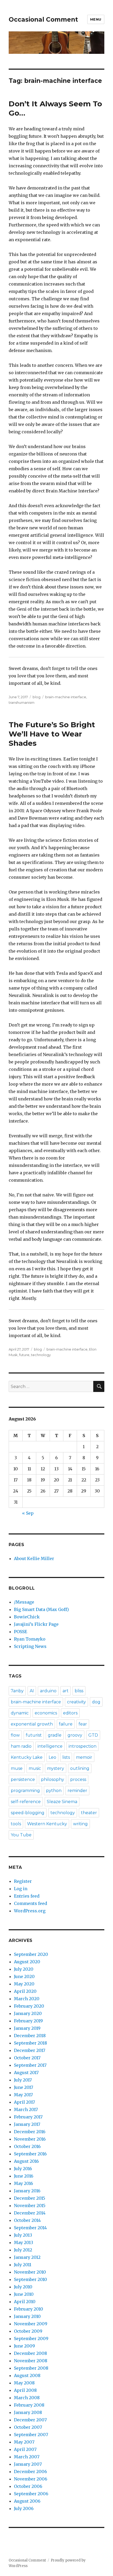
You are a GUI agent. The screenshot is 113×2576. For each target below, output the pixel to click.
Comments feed (30, 1903)
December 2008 (30, 2353)
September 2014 (30, 2228)
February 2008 (29, 2405)
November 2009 (31, 2324)
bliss (79, 1691)
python (54, 1791)
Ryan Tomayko (30, 1639)
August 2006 (27, 2501)
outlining (80, 1768)
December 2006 (30, 2472)
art (66, 1691)
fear (83, 1724)
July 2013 (23, 2235)
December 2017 (30, 2050)
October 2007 (28, 2427)
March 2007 (27, 2457)
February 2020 (29, 2006)
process (78, 1779)
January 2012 (27, 2257)
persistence (23, 1779)
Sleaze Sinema (62, 1802)
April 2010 (25, 2302)
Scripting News (30, 1646)
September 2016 (30, 2154)
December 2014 (30, 2213)
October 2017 (27, 2058)
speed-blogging (28, 1813)
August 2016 (26, 2161)
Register (23, 1881)
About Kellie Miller (34, 1558)
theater (89, 1813)
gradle (55, 1735)
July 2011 (23, 2265)
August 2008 (27, 2375)
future (24, 1355)
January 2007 (28, 2464)
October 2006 (28, 2486)
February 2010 (29, 2309)
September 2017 (30, 2065)
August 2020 (27, 1962)
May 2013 (24, 2242)
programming (25, 1791)
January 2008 (28, 2412)
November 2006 (31, 2479)
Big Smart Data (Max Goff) (41, 1609)
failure (66, 1724)
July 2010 (23, 2287)
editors (70, 1713)
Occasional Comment (43, 20)
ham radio (21, 1746)
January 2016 (27, 2191)
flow (15, 1735)
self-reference (26, 1802)
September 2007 (31, 2435)
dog (96, 1702)
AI (32, 1691)
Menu (96, 19)
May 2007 (24, 2442)
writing (80, 1824)
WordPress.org (30, 1911)
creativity (76, 1702)
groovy (75, 1735)
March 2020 (27, 1999)
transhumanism (22, 702)
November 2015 (30, 2206)
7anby (17, 1691)
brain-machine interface (66, 697)
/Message (24, 1602)
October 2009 (28, 2331)
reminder (77, 1791)
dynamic (20, 1713)
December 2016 (30, 2132)
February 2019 (28, 2021)
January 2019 (27, 2028)
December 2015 (30, 2198)
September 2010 (30, 2279)
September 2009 (31, 2339)
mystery (56, 1768)
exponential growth (32, 1724)
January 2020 (28, 2013)
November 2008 (31, 2361)
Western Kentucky (47, 1824)
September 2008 (31, 2368)
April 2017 (24, 2102)
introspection (83, 1746)
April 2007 (25, 2449)
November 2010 (30, 2272)
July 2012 (23, 2250)
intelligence (50, 1746)
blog (37, 697)
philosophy (53, 1779)
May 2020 (24, 1984)
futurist (34, 1735)
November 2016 (30, 2139)
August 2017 (26, 2073)
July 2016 (23, 2169)
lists (66, 1757)
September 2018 (30, 2043)
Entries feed (27, 1896)
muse (17, 1768)
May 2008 (24, 2383)
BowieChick (27, 1617)
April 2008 (25, 2390)
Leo (52, 1757)
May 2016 (24, 2183)
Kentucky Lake (27, 1757)
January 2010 (27, 2316)
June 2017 (24, 2087)
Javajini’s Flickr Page (36, 1624)
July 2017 (23, 2080)
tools (16, 1824)
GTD (93, 1735)
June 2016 (24, 2176)
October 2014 (27, 2220)
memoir (84, 1757)
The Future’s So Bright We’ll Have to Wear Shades (52, 734)
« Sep (28, 1513)
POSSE (20, 1632)
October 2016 (27, 2146)
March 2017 (26, 2109)
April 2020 (25, 1991)
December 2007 (30, 2420)
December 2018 (30, 2036)
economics (46, 1713)
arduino (48, 1691)
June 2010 (24, 2294)
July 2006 (24, 2508)
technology (41, 1355)
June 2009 (24, 2346)
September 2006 (31, 2494)
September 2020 (31, 1954)
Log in (21, 1889)
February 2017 (28, 2117)
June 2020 (24, 1976)
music (35, 1768)
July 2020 (24, 1969)
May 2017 (23, 2095)
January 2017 (27, 2124)
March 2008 (27, 2398)
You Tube (21, 1835)
